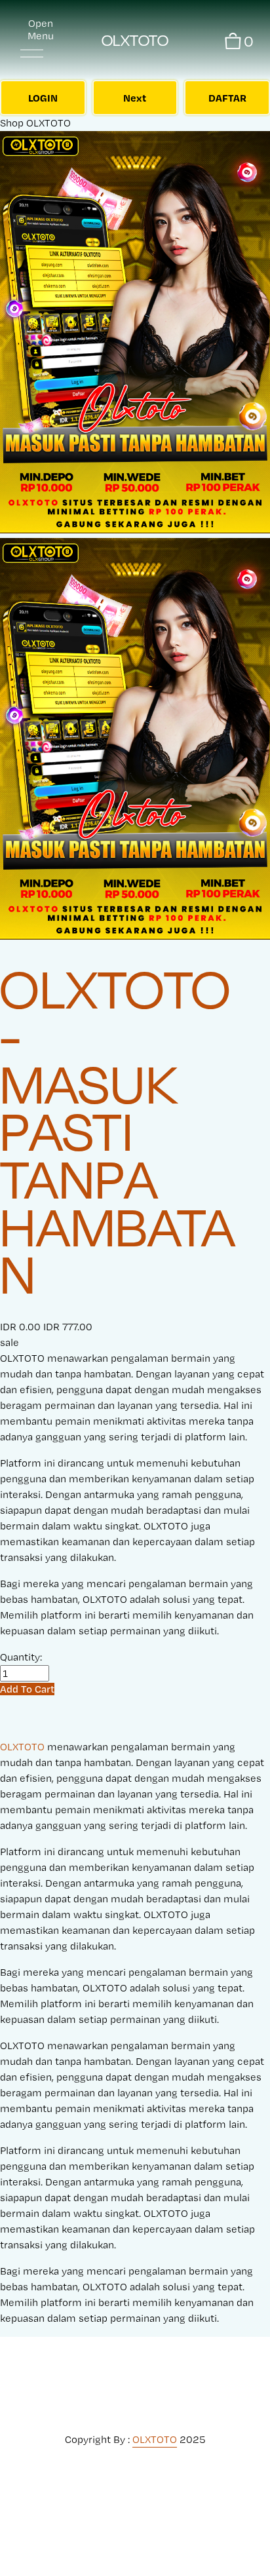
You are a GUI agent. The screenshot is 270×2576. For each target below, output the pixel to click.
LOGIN (43, 98)
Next (135, 98)
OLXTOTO (135, 40)
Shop (12, 123)
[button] (27, 1689)
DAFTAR (227, 98)
